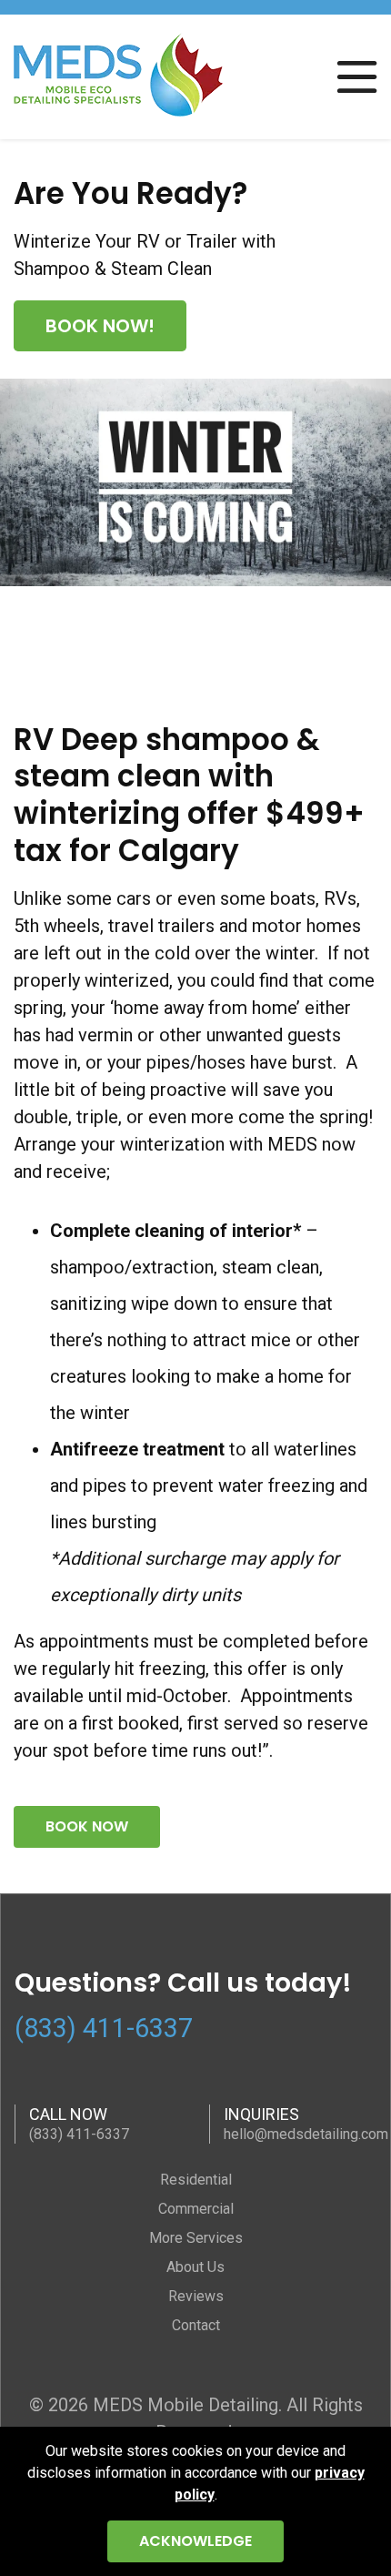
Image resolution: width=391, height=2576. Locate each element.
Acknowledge (195, 2541)
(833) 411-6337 (104, 2028)
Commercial (196, 2209)
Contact (196, 2325)
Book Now (87, 1826)
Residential (196, 2180)
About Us (195, 2267)
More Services (196, 2238)
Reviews (196, 2296)
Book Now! (100, 326)
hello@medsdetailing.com (306, 2134)
